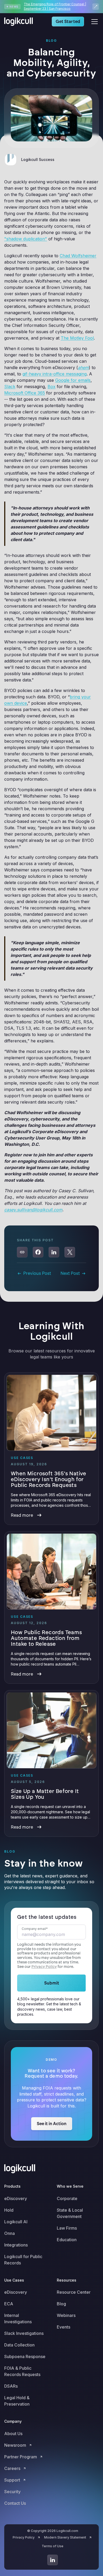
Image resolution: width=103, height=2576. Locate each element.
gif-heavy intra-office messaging (55, 374)
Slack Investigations (24, 2333)
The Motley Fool (77, 338)
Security (12, 2492)
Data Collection (19, 2345)
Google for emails (73, 380)
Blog (61, 2304)
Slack (10, 387)
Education (67, 2240)
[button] (93, 22)
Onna (10, 2233)
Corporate (67, 2198)
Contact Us (15, 2503)
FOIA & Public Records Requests (22, 2371)
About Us (13, 2434)
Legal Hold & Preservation (17, 2401)
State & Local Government (70, 2213)
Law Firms (67, 2228)
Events (64, 2327)
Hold (9, 2210)
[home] (20, 22)
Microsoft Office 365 (25, 393)
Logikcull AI (16, 2222)
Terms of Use (53, 2546)
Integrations (16, 2245)
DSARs (11, 2386)
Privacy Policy (44, 1967)
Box (51, 387)
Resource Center (74, 2292)
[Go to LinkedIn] (53, 2560)
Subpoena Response (25, 2356)
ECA (9, 2304)
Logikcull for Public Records (23, 2260)
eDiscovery (16, 2198)
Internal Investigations (18, 2319)
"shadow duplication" (26, 239)
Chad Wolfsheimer (78, 256)
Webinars (66, 2315)
